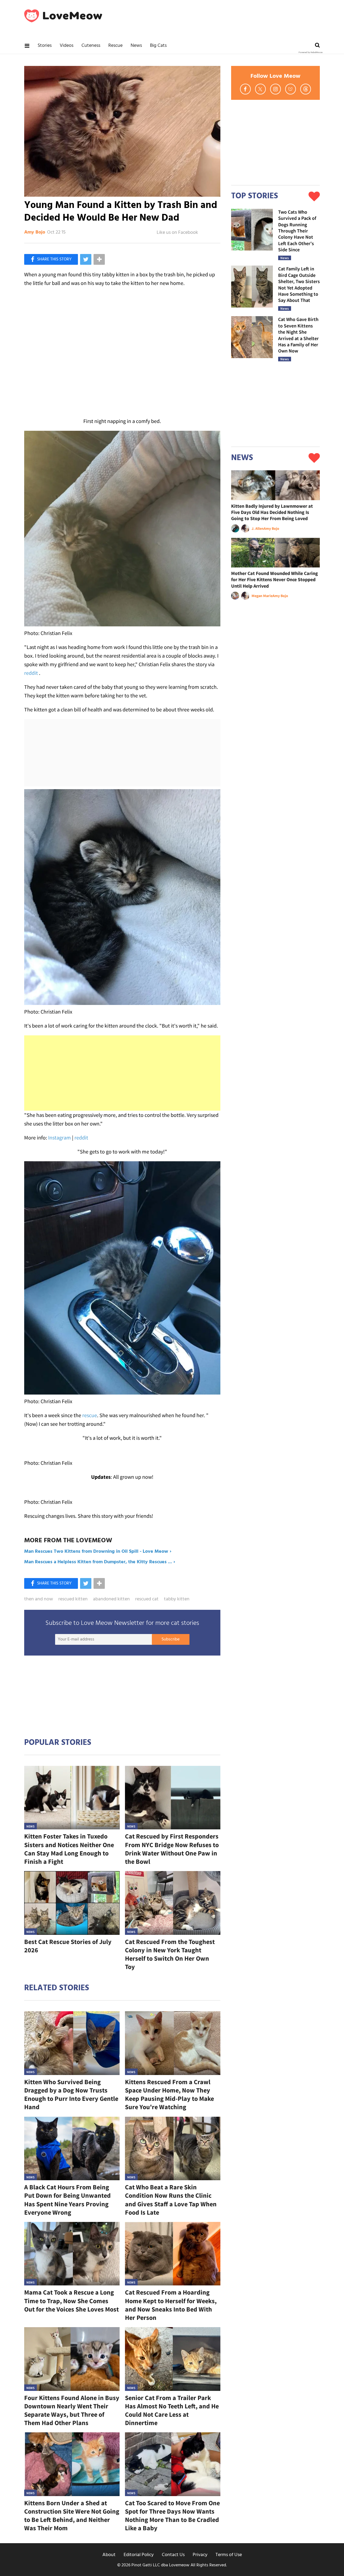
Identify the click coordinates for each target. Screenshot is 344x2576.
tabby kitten (177, 1599)
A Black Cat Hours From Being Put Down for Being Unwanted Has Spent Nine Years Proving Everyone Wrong (67, 2200)
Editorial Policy (139, 2555)
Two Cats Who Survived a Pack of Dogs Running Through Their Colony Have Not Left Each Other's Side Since (297, 231)
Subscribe (171, 1639)
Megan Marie (262, 596)
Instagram (60, 1137)
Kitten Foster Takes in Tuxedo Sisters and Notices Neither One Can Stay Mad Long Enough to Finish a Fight (69, 1849)
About (109, 2555)
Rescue (115, 46)
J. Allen (258, 528)
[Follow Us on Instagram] (275, 89)
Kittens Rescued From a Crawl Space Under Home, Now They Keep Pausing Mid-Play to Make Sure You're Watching (169, 2095)
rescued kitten (73, 1599)
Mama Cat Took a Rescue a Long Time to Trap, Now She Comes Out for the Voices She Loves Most (71, 2301)
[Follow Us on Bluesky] (291, 89)
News (136, 46)
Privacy (200, 2555)
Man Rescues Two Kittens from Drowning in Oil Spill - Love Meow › (98, 1552)
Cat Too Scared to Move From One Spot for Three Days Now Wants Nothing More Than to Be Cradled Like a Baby (172, 2516)
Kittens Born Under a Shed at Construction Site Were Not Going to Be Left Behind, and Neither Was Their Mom (72, 2516)
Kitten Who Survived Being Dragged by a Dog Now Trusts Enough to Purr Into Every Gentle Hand (71, 2095)
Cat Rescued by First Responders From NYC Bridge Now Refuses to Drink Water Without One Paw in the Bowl (172, 1849)
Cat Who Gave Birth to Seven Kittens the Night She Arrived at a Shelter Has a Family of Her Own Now (298, 335)
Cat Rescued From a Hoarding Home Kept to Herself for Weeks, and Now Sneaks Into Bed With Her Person (171, 2305)
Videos (67, 46)
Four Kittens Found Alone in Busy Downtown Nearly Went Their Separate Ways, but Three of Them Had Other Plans (72, 2410)
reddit (31, 673)
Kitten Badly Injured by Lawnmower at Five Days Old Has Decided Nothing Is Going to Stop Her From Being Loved (272, 512)
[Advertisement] (122, 1073)
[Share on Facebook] (51, 259)
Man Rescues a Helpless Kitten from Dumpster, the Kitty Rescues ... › (100, 1562)
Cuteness (91, 46)
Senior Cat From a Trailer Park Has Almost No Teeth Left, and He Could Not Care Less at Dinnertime (172, 2410)
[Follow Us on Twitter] (260, 89)
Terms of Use (229, 2555)
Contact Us (173, 2555)
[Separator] (99, 259)
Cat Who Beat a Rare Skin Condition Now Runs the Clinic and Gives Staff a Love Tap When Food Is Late (171, 2200)
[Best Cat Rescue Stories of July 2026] (72, 1903)
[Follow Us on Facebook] (245, 89)
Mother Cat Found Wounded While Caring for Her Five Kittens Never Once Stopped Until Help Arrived (275, 580)
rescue (90, 1415)
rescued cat (147, 1599)
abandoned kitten (111, 1599)
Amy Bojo (35, 232)
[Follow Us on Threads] (306, 89)
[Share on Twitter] (86, 259)
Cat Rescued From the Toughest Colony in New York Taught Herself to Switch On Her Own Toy (170, 1954)
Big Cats (158, 46)
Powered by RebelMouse (311, 52)
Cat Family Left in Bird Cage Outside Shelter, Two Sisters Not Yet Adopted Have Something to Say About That (299, 284)
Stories (45, 46)
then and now (39, 1599)
